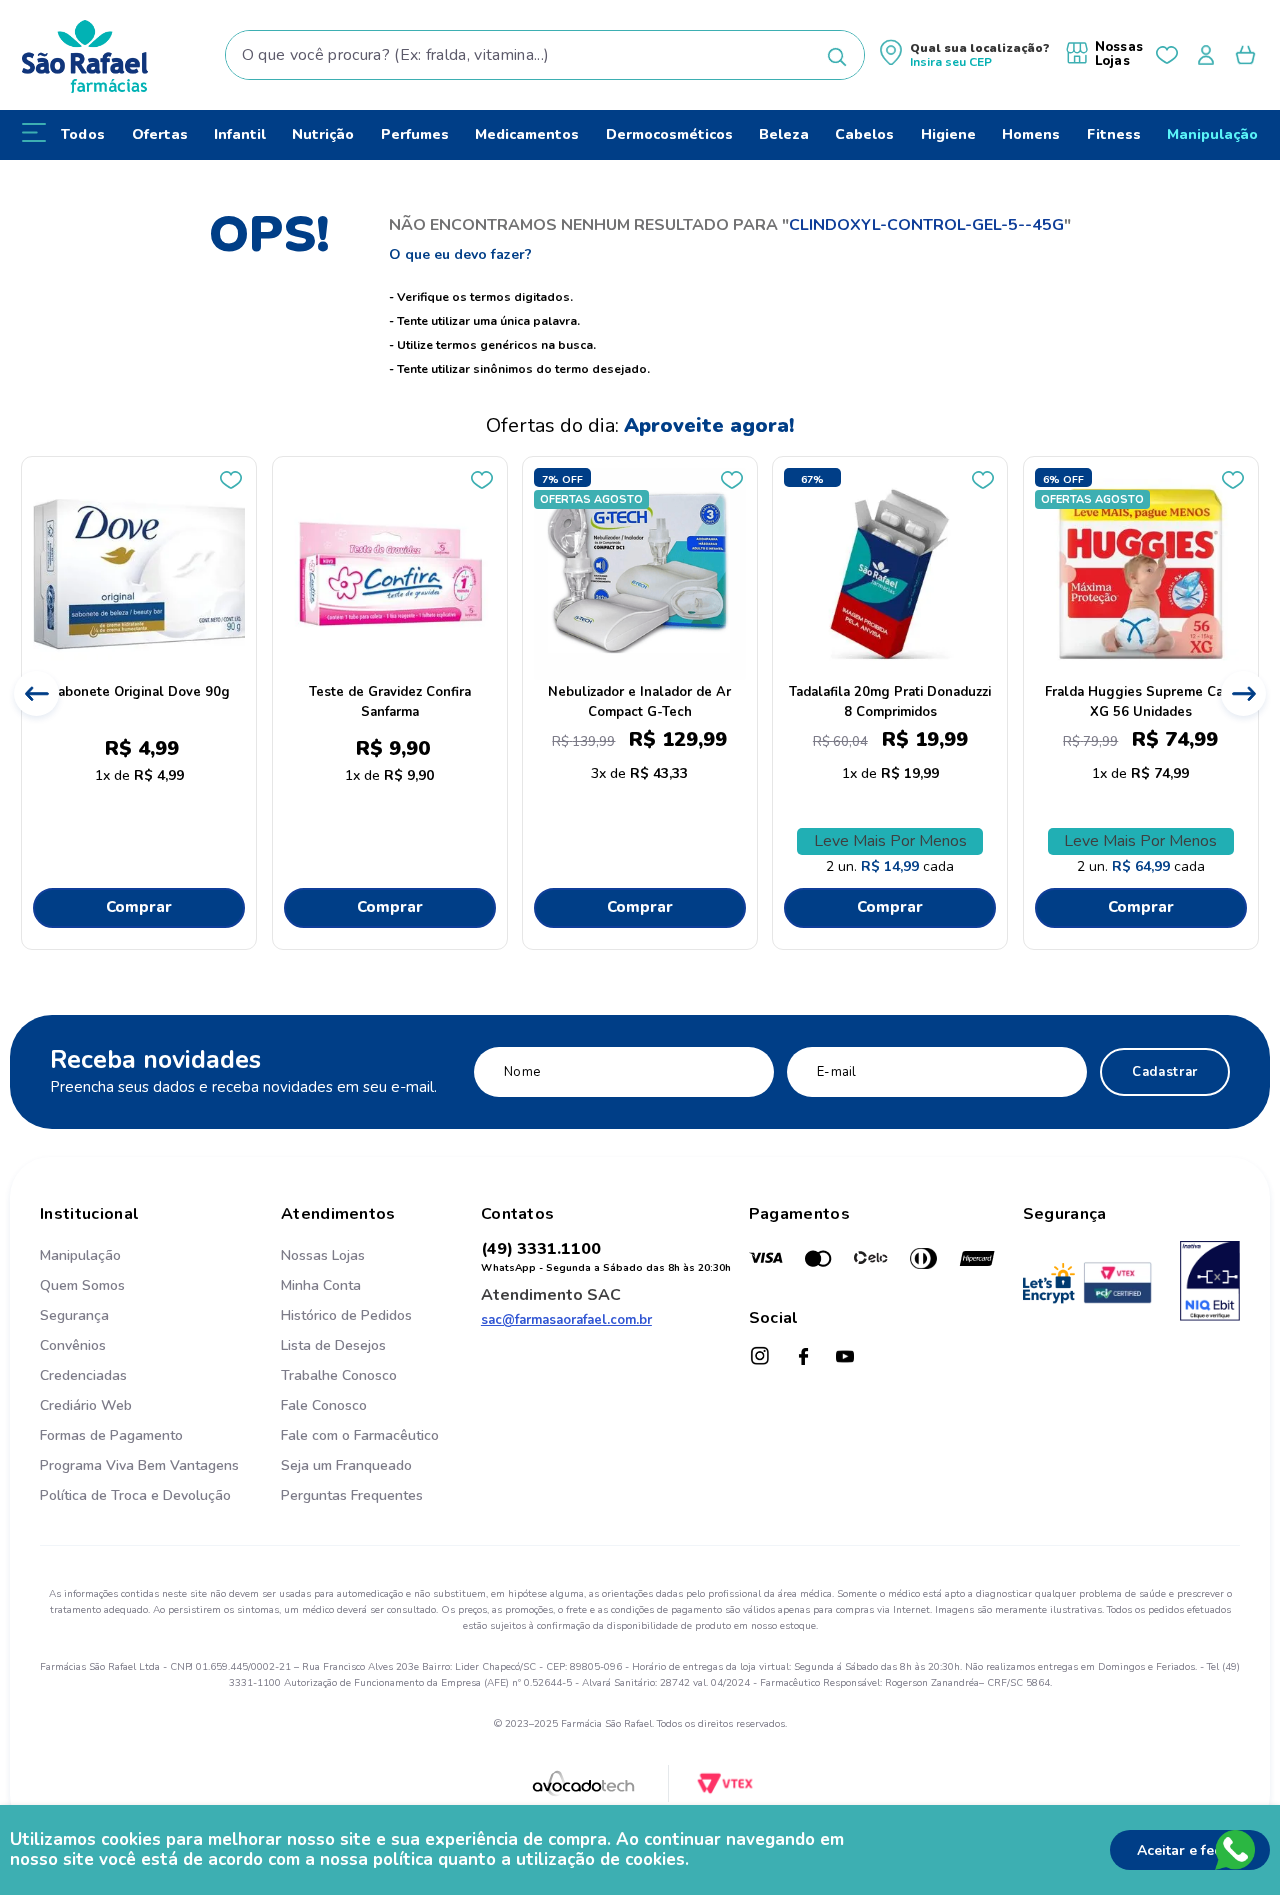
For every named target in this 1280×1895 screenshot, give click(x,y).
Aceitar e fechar (1190, 1850)
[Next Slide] (1243, 693)
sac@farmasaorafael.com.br (566, 1320)
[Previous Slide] (36, 693)
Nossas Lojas (1119, 54)
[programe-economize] (360, 1517)
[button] (965, 55)
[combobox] (545, 55)
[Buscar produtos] (837, 57)
